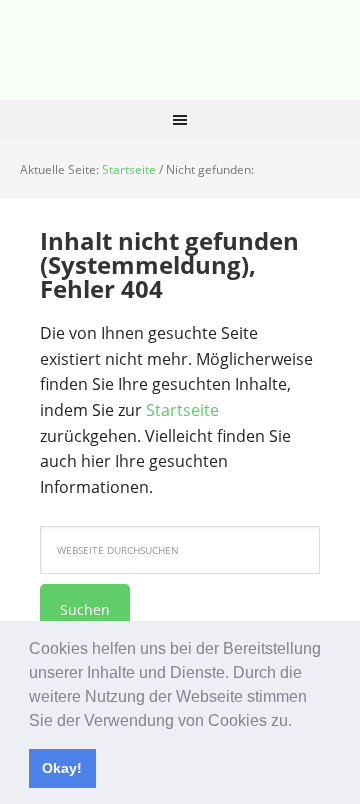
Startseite (182, 410)
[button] (299, 722)
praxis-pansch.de (180, 50)
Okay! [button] (62, 768)
